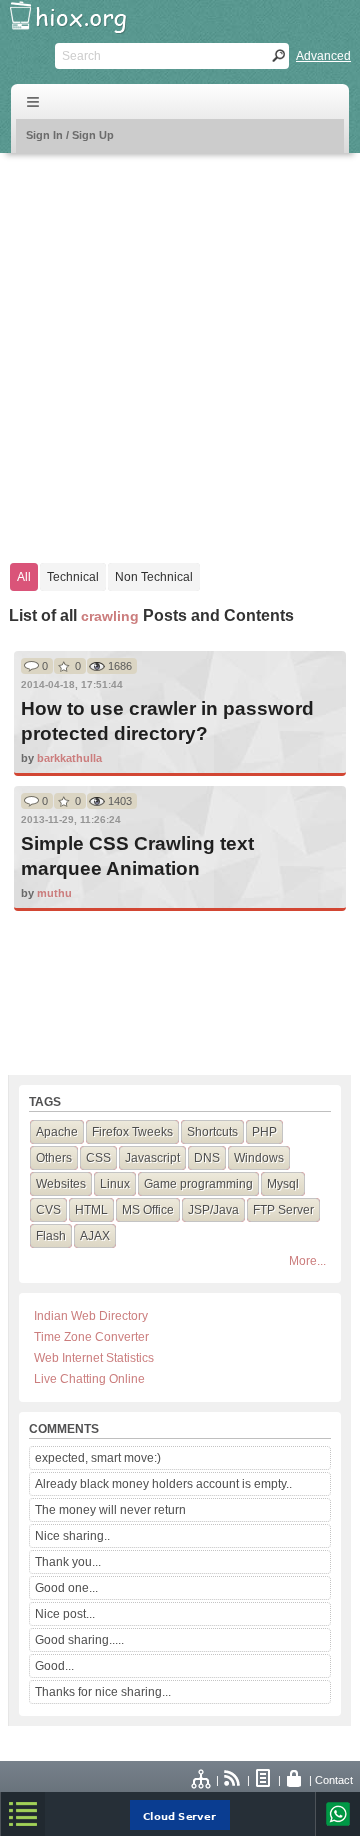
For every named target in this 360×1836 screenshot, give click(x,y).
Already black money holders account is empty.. (163, 1484)
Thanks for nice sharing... (103, 1692)
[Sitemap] (202, 1780)
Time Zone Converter (91, 1337)
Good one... (66, 1588)
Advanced (323, 56)
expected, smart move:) (98, 1458)
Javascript (152, 1158)
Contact (334, 1780)
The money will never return (110, 1510)
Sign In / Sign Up (70, 135)
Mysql (283, 1184)
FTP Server (283, 1210)
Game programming (198, 1184)
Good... (54, 1666)
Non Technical (154, 577)
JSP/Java (213, 1210)
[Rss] (233, 1780)
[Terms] (264, 1780)
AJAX (95, 1236)
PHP (264, 1132)
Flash (51, 1236)
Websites (61, 1184)
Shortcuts (212, 1132)
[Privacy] (295, 1780)
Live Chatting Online (89, 1379)
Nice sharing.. (72, 1536)
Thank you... (68, 1562)
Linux (115, 1184)
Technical (73, 577)
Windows (259, 1158)
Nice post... (65, 1614)
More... (307, 1261)
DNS (207, 1158)
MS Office (148, 1210)
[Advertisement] (180, 348)
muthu (54, 893)
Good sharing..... (79, 1640)
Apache (57, 1132)
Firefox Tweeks (132, 1132)
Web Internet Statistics (94, 1358)
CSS (98, 1158)
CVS (48, 1210)
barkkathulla (69, 758)
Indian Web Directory (91, 1316)
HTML (91, 1210)
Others (54, 1158)
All (24, 577)
